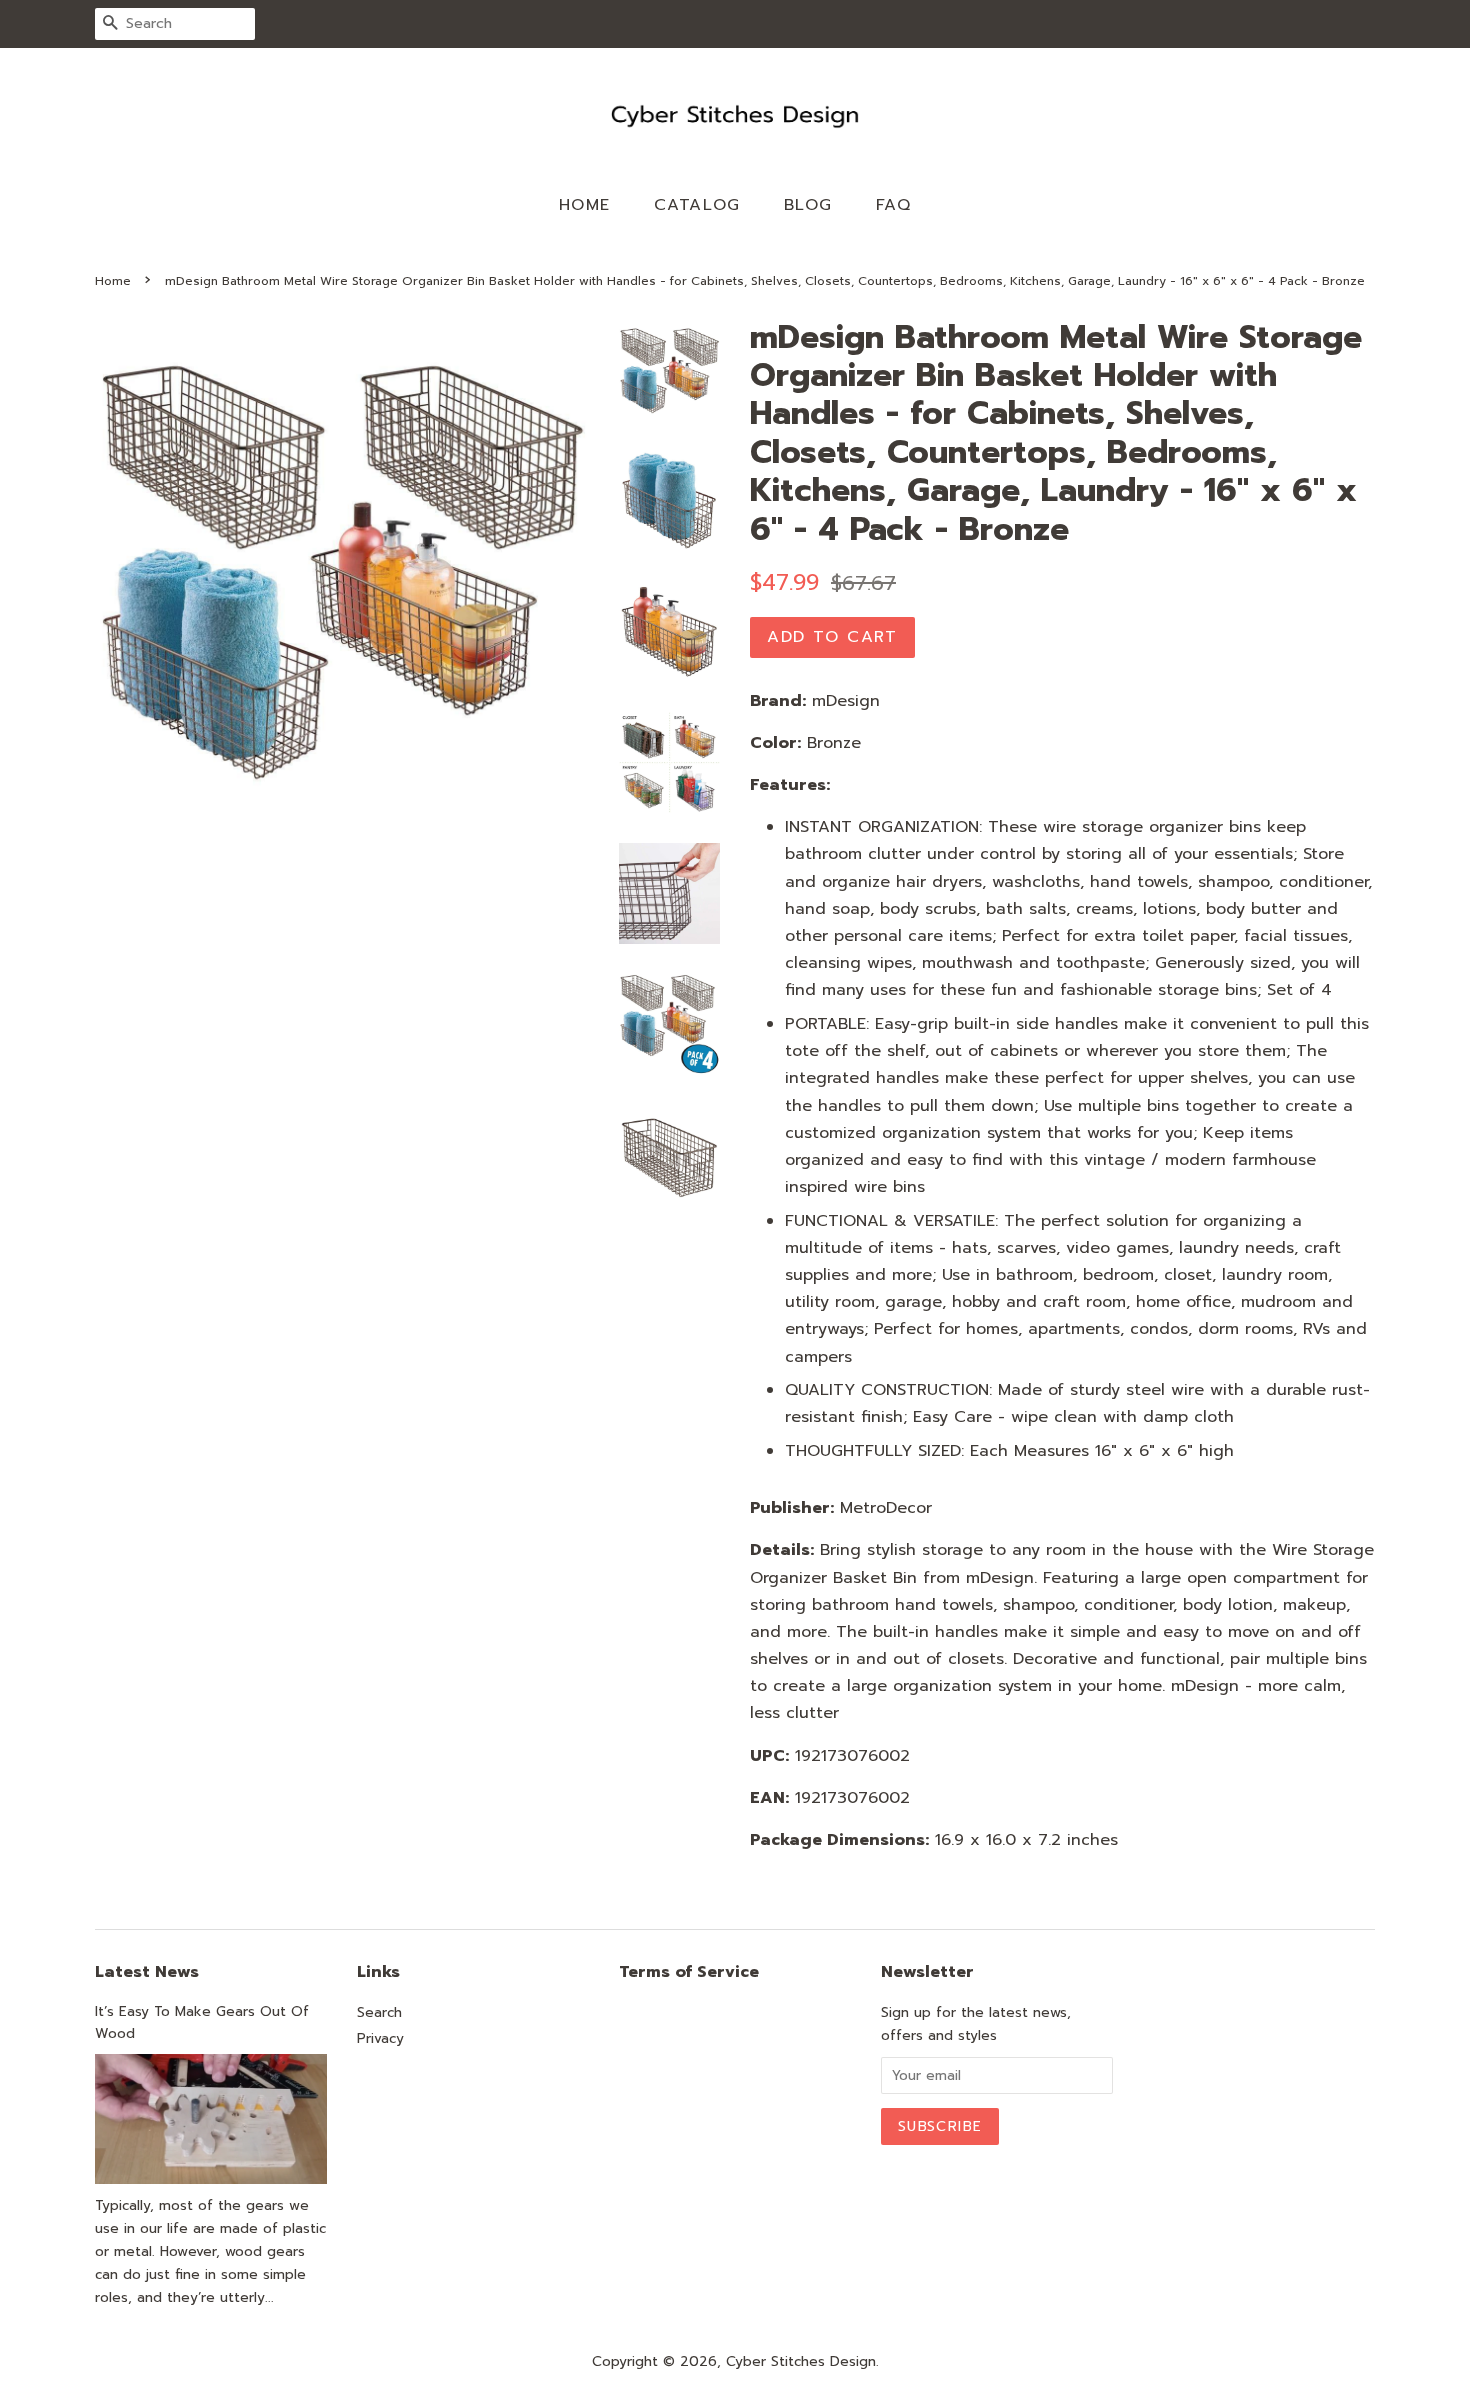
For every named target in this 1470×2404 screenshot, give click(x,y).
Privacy (380, 2038)
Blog (808, 205)
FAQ (894, 205)
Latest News (147, 1972)
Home (585, 205)
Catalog (697, 205)
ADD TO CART (832, 637)
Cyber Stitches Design (801, 2361)
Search (379, 2012)
